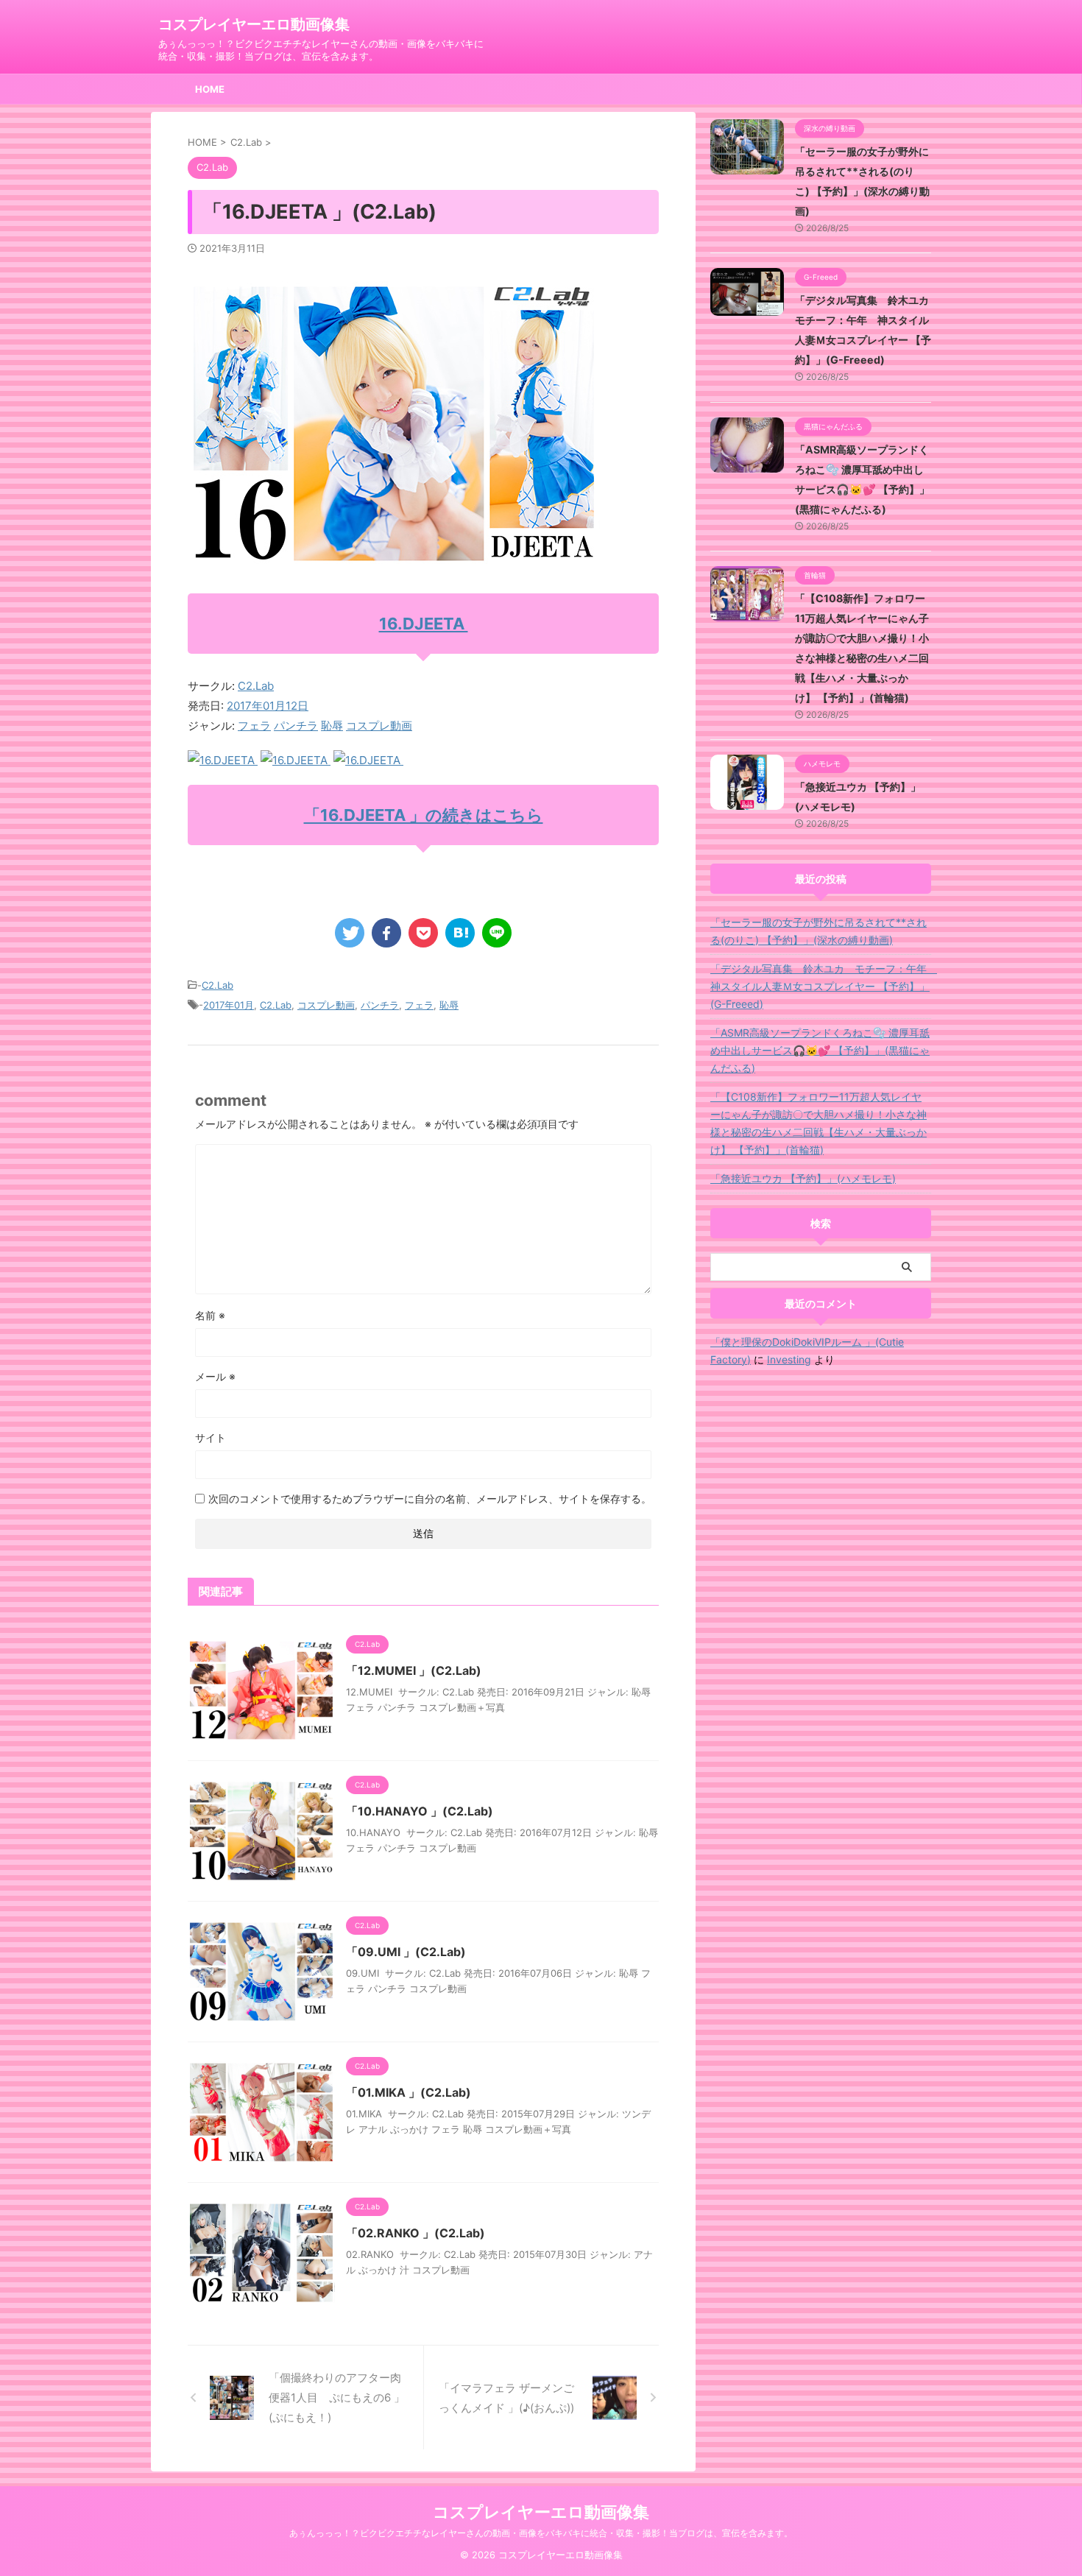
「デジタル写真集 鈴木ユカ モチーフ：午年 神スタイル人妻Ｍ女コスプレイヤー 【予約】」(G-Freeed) (821, 986)
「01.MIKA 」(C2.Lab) (409, 2092)
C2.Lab (256, 686)
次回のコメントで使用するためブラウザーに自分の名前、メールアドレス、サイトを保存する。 (430, 1499)
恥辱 (332, 726)
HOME (210, 89)
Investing (789, 1359)
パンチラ (296, 726)
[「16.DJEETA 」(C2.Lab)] (460, 933)
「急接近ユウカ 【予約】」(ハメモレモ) (803, 1178)
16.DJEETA (424, 624)
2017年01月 (229, 1005)
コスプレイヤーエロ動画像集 (254, 24)
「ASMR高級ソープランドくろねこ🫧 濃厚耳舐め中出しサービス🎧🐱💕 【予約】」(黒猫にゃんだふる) (820, 1050)
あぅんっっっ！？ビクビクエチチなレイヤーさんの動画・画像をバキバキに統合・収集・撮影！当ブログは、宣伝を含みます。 (541, 2533)
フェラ (254, 726)
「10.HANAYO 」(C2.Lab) (420, 1811)
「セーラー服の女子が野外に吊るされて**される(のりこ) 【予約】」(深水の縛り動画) (818, 931)
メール (215, 1376)
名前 (210, 1315)
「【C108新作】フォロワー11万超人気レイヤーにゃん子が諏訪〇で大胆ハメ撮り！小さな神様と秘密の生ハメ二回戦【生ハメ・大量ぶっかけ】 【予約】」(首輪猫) (818, 1123)
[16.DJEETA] (223, 760)
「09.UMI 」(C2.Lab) (406, 1952)
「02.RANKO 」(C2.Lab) (416, 2233)
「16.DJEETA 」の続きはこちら (424, 815)
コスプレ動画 (379, 726)
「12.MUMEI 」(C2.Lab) (414, 1670)
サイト (211, 1437)
